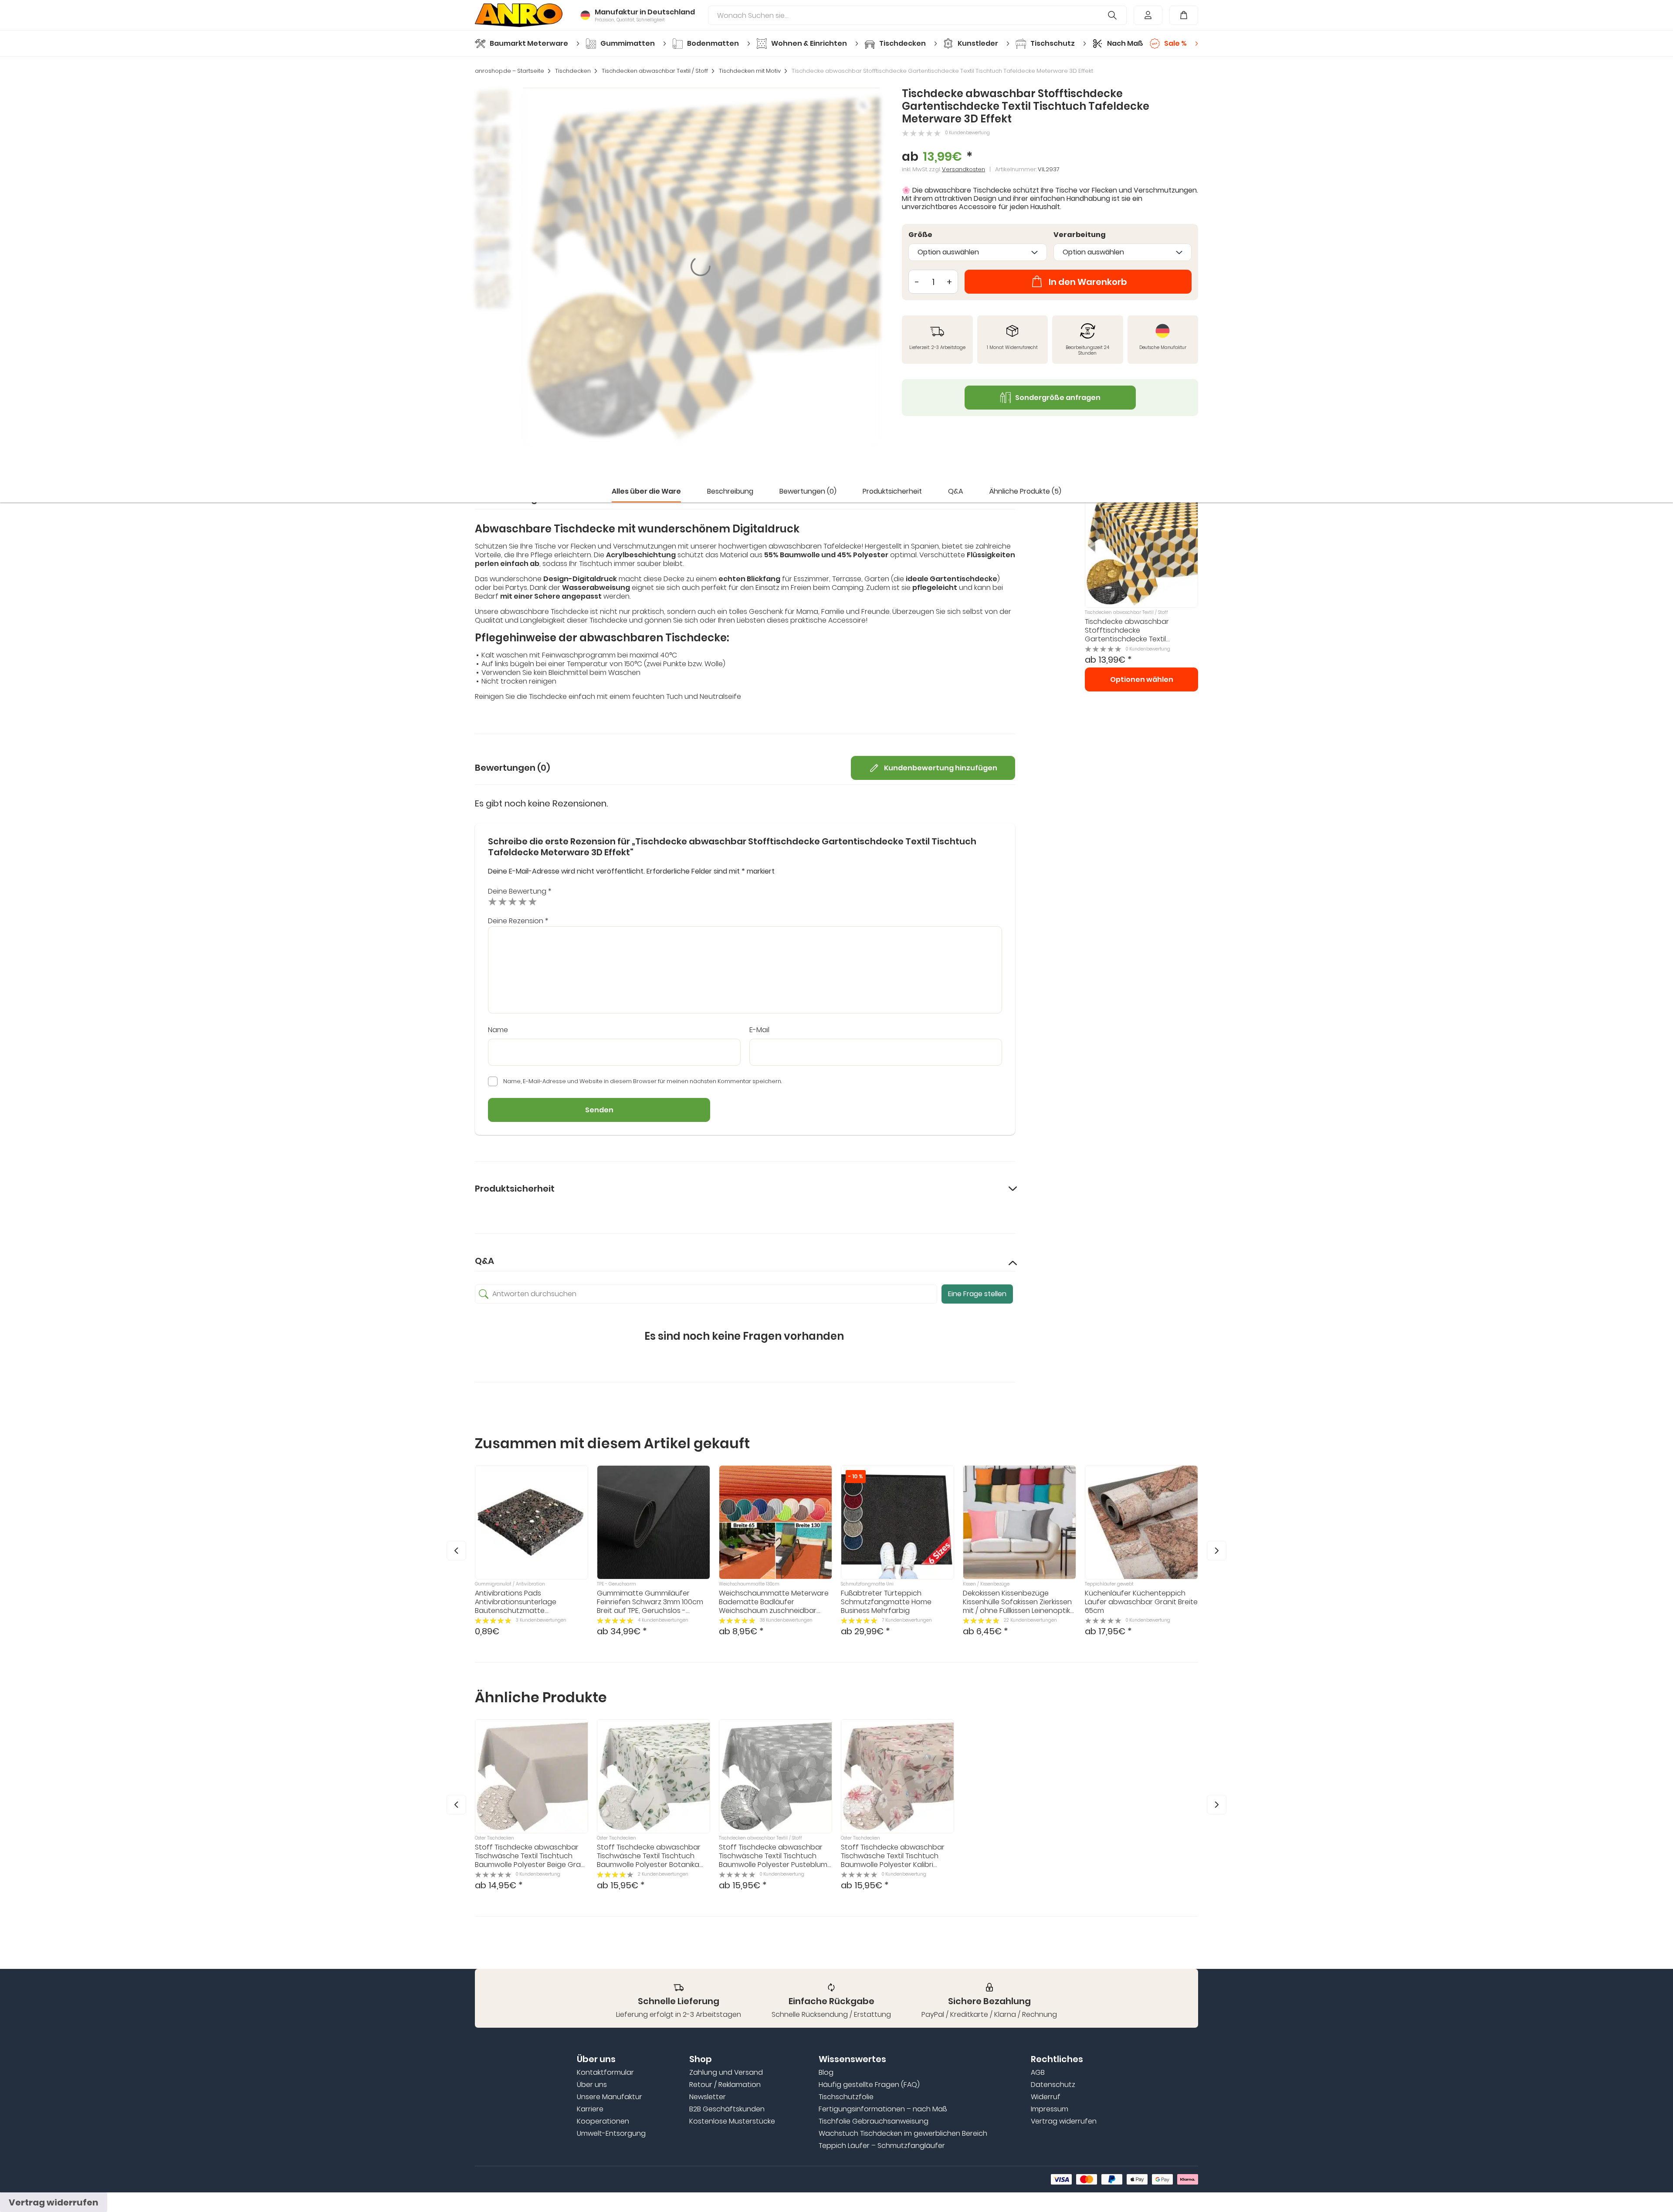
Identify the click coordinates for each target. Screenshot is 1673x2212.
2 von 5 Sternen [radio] (503, 901)
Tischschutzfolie (846, 2097)
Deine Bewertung (520, 891)
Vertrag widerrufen (1064, 2121)
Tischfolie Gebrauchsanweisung (874, 2121)
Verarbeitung (1080, 235)
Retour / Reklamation (725, 2085)
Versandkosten (963, 169)
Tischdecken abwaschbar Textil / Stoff (655, 71)
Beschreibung (730, 491)
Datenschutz (1053, 2085)
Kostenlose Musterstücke (732, 2121)
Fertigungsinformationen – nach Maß (883, 2109)
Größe (920, 235)
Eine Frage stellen (977, 1294)
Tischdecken (573, 71)
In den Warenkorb (1088, 282)
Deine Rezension (518, 921)
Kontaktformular (605, 2073)
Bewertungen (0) (808, 491)
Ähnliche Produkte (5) (1025, 491)
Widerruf (1046, 2097)
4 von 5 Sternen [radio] (523, 901)
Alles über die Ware (646, 491)
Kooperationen (603, 2121)
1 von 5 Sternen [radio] (493, 901)
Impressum (1050, 2109)
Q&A (956, 491)
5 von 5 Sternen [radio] (533, 901)
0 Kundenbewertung (968, 133)
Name (498, 1030)
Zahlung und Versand (726, 2073)
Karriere (590, 2109)
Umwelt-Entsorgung (611, 2134)
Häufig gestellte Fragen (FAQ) (869, 2085)
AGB (1038, 2073)
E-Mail (759, 1030)
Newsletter (708, 2097)
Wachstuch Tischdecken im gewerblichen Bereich (903, 2134)
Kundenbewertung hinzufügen (941, 768)
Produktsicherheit (892, 491)
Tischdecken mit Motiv (750, 71)
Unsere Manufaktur (610, 2097)
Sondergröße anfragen (1058, 398)
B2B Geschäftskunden (727, 2109)
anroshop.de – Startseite (510, 71)
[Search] (1113, 15)
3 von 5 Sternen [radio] (513, 901)
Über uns (592, 2085)
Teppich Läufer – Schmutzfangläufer (882, 2146)
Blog (826, 2073)
